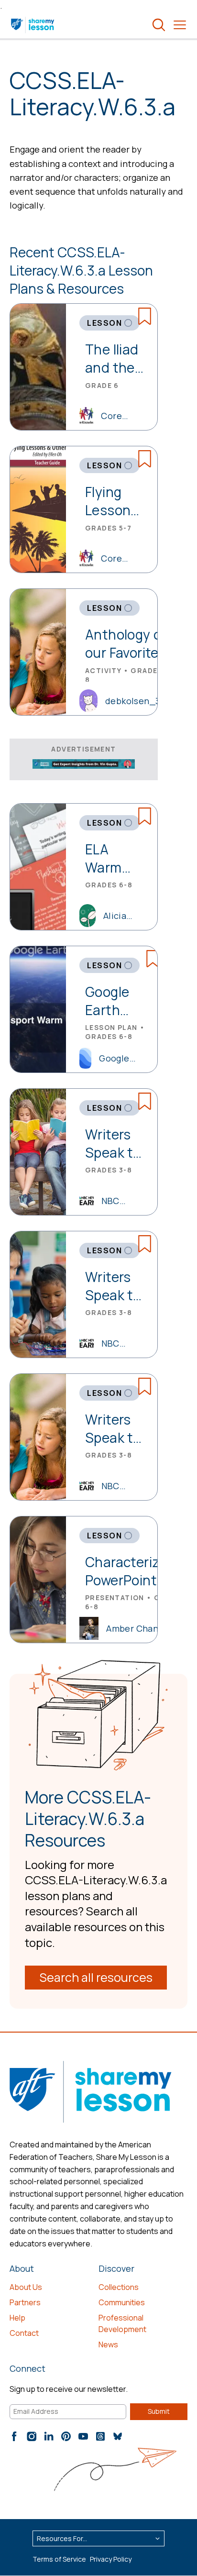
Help (17, 2318)
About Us (26, 2287)
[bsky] (118, 2436)
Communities (122, 2302)
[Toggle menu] (180, 25)
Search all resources (96, 1977)
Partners (25, 2302)
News (108, 2344)
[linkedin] (49, 2436)
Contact (24, 2333)
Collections (119, 2287)
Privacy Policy (111, 2559)
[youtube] (83, 2436)
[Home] (33, 25)
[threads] (100, 2436)
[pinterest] (66, 2436)
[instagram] (32, 2436)
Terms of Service (59, 2559)
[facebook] (14, 2436)
